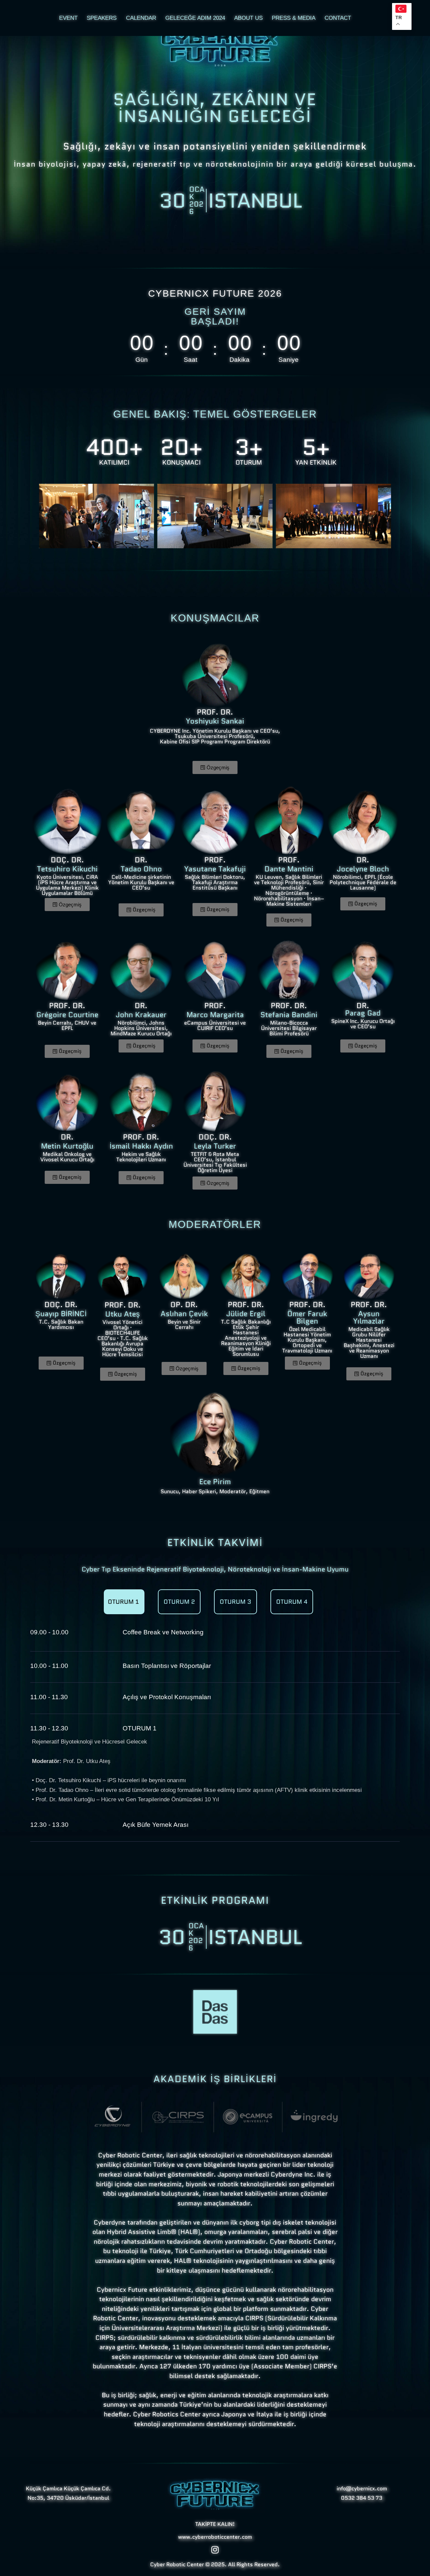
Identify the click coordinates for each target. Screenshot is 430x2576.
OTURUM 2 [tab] (179, 1602)
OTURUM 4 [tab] (292, 1602)
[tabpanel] (215, 1741)
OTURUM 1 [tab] (123, 1602)
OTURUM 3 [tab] (235, 1602)
